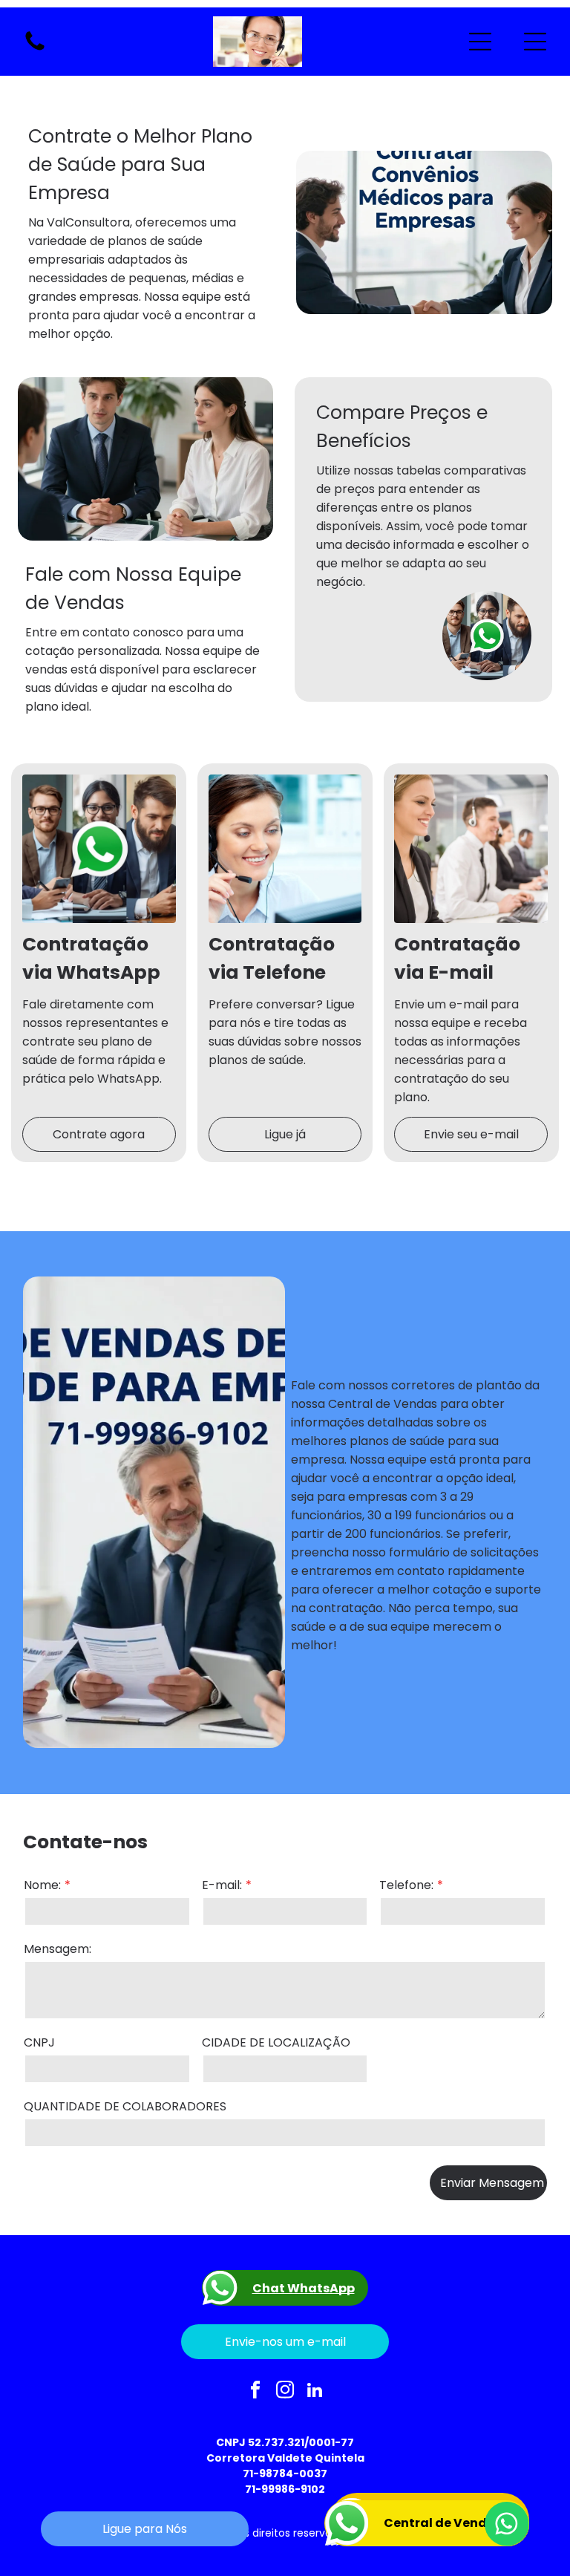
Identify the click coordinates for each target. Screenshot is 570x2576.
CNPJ (39, 2042)
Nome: (42, 1885)
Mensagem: (58, 1949)
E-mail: (222, 1885)
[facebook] (256, 2391)
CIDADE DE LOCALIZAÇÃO (276, 2042)
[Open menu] (480, 42)
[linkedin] (315, 2391)
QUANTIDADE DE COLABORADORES (125, 2106)
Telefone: (406, 1885)
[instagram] (285, 2391)
